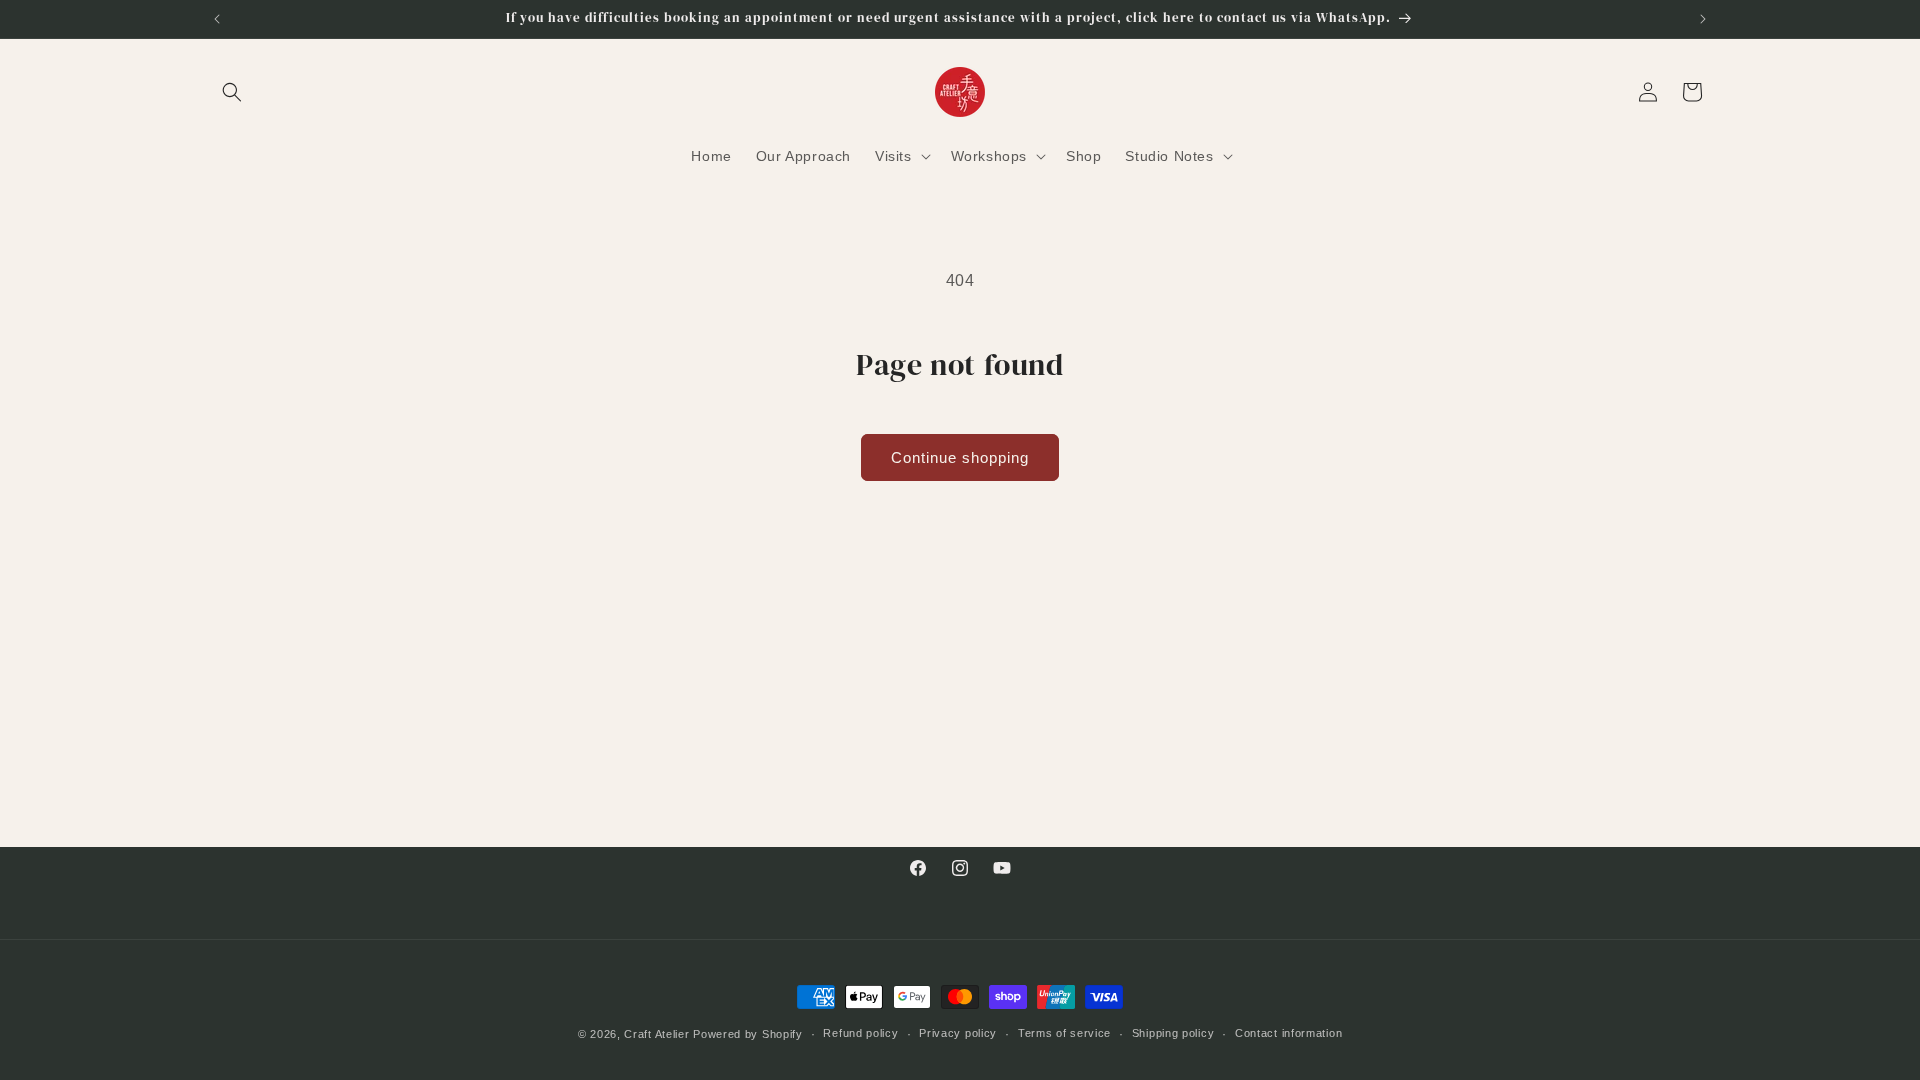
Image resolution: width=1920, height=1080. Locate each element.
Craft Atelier (656, 1034)
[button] (232, 92)
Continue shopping (960, 457)
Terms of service (1064, 1033)
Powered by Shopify (748, 1034)
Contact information (1288, 1033)
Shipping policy (1173, 1033)
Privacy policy (958, 1033)
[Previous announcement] (217, 19)
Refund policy (860, 1033)
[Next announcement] (1703, 19)
